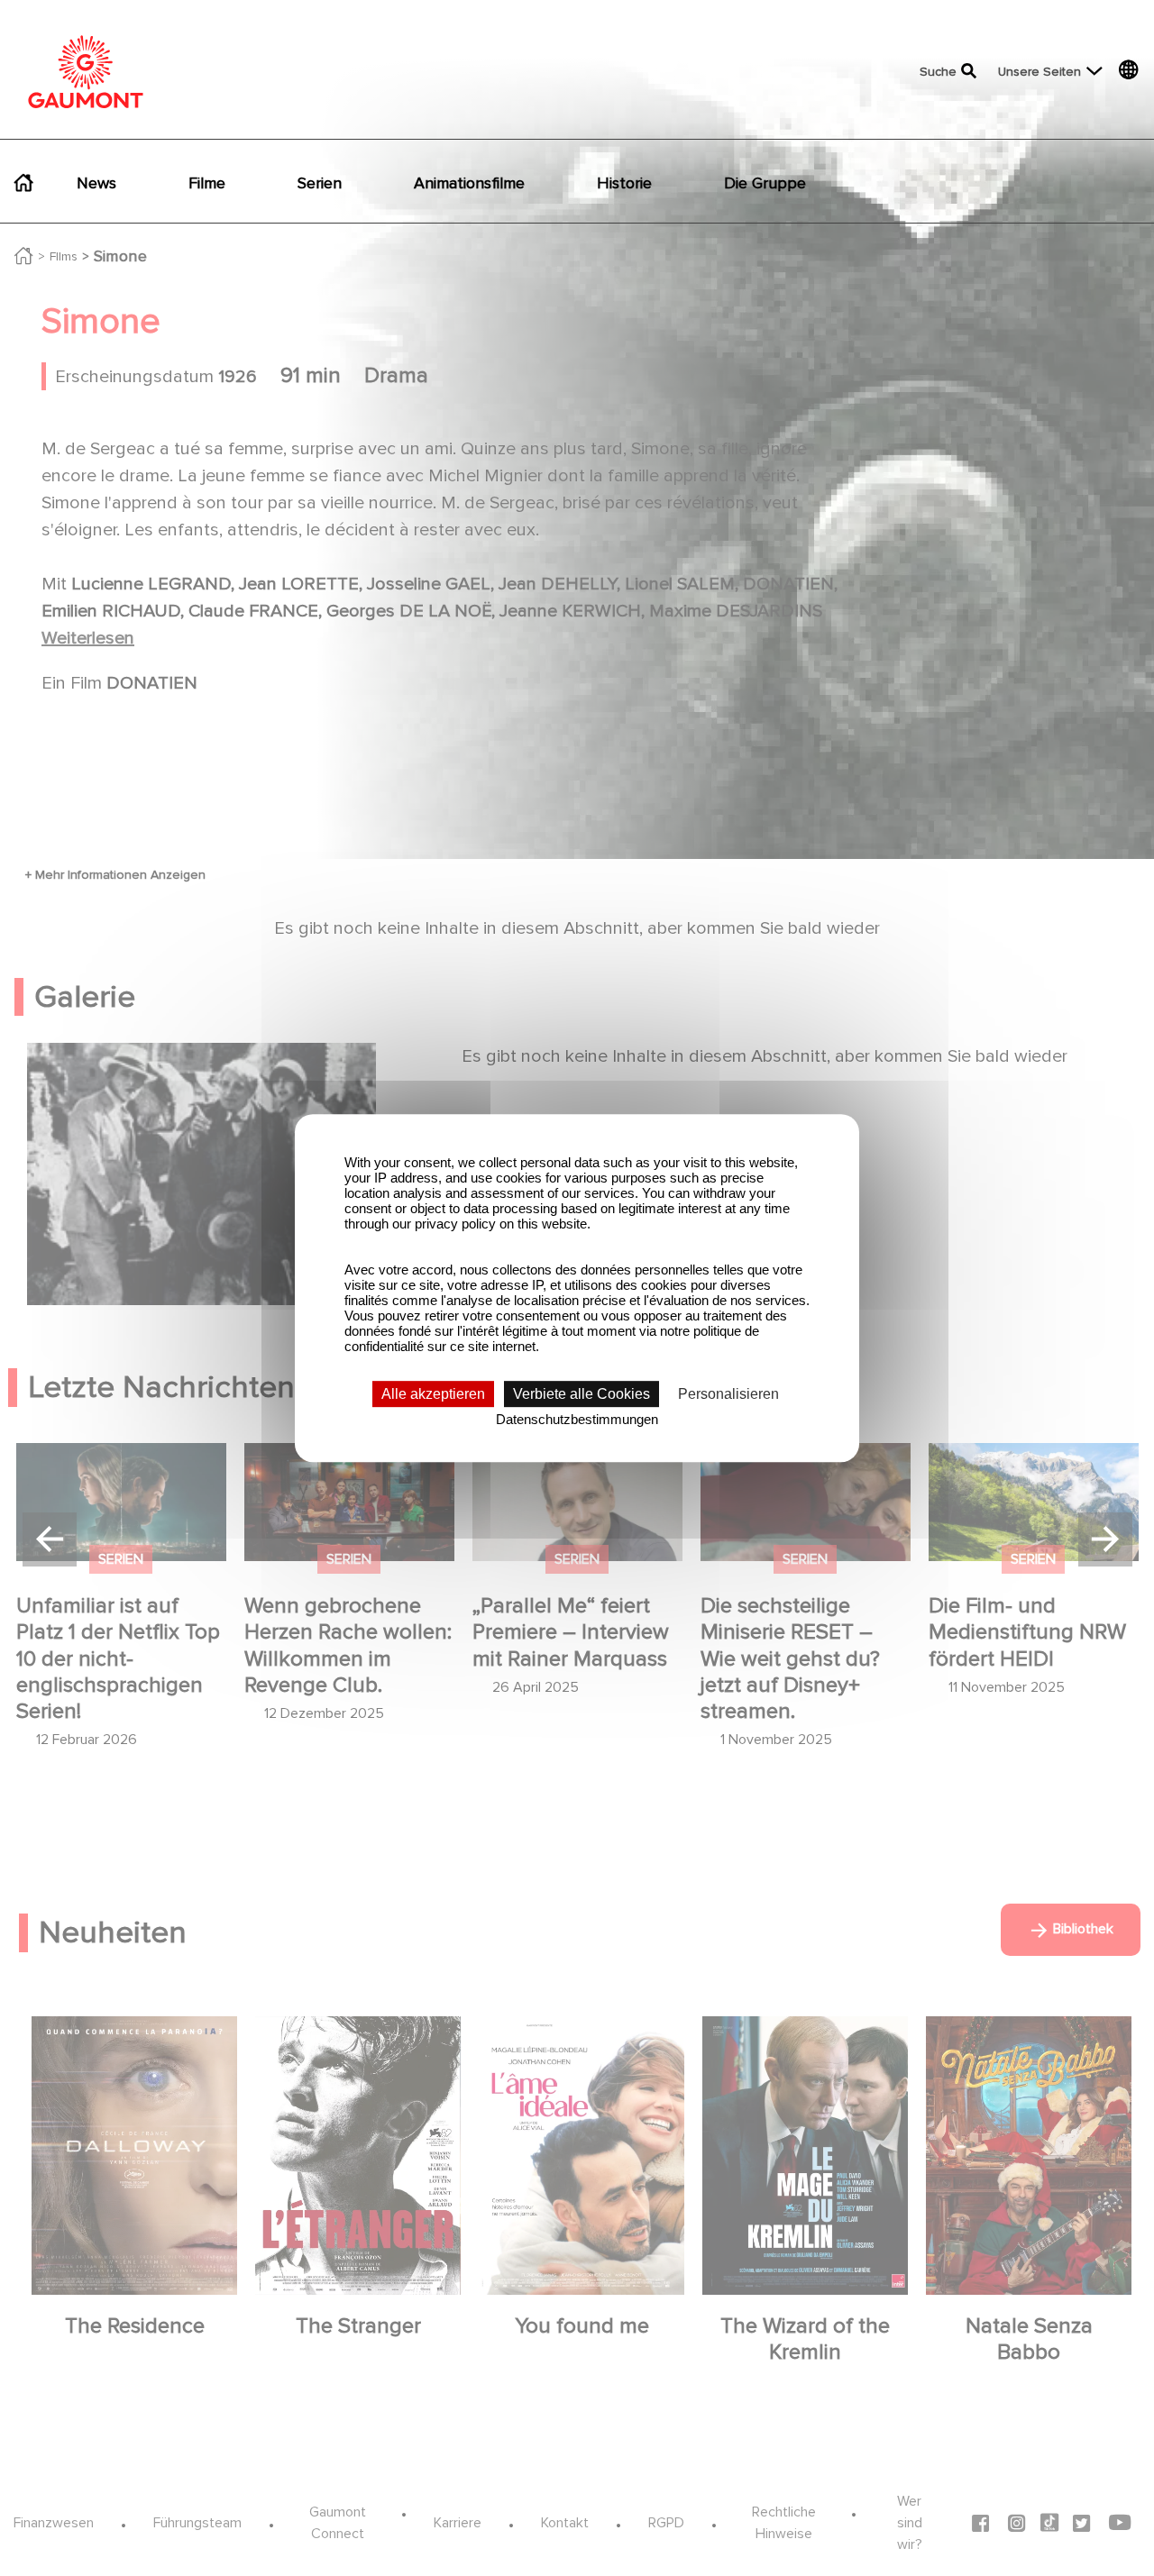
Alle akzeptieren (433, 1394)
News (96, 183)
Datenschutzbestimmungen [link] (577, 1419)
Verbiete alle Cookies (582, 1394)
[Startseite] (86, 72)
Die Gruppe (765, 183)
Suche (938, 72)
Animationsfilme (469, 183)
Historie (624, 183)
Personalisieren (728, 1394)
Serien (320, 183)
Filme (207, 183)
